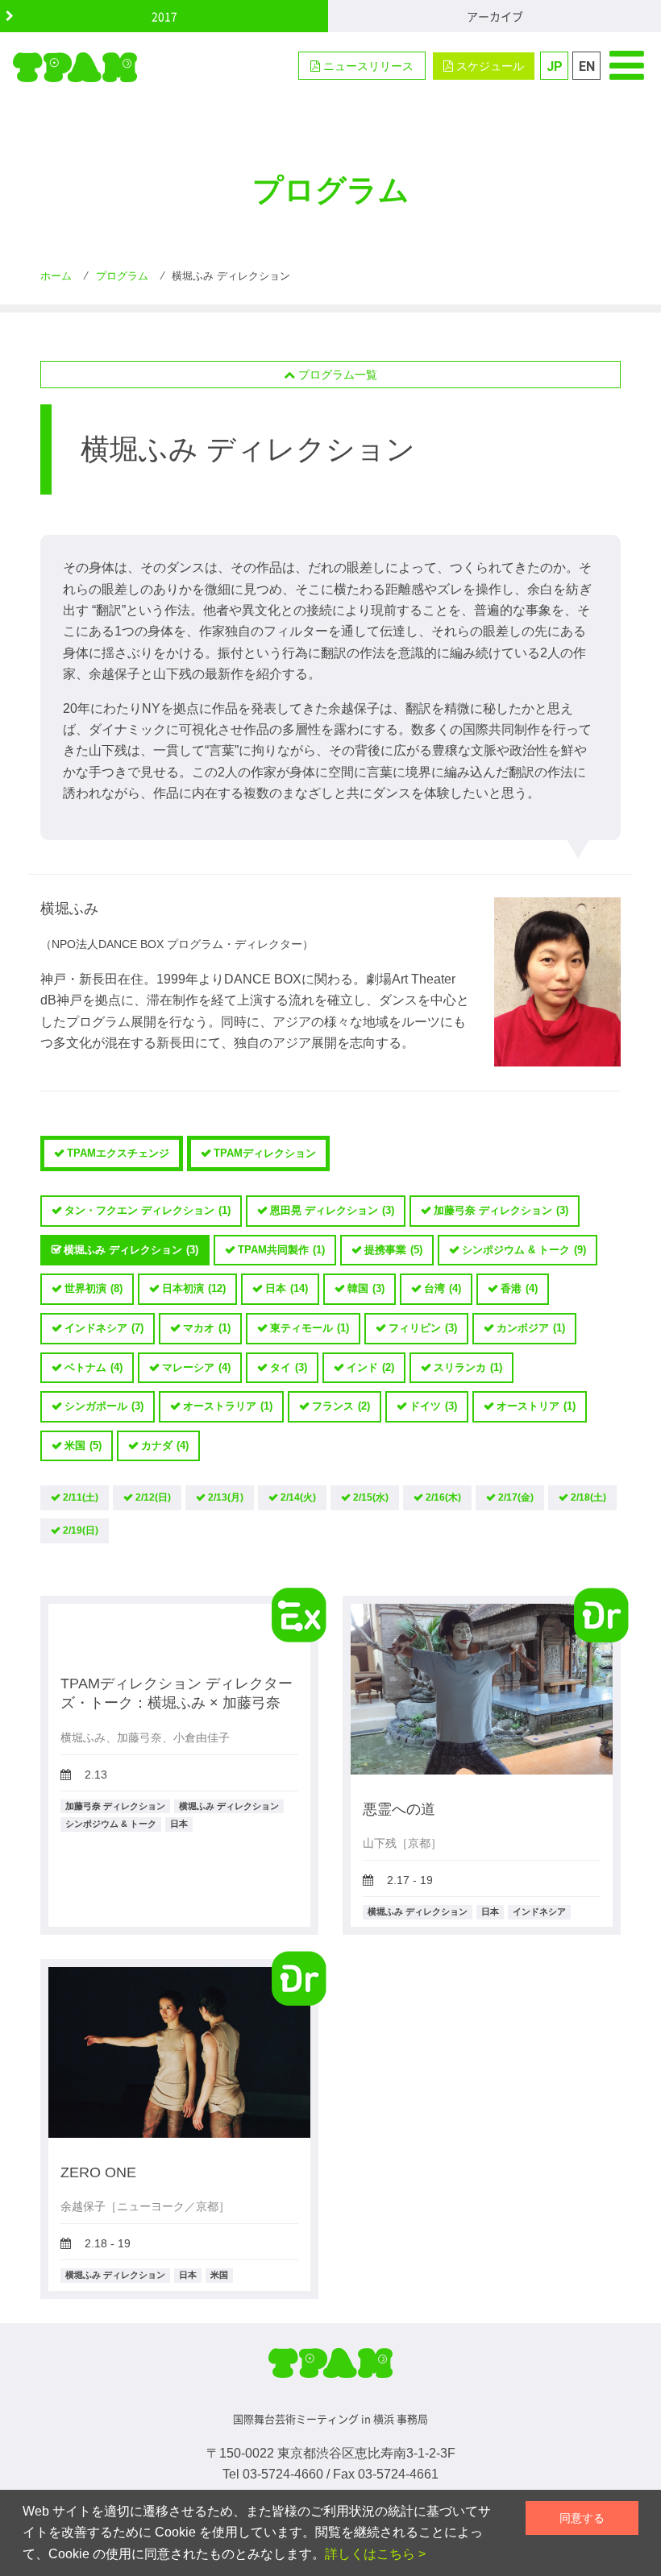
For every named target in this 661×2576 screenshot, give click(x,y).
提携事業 (393, 1250)
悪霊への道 (399, 1809)
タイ (289, 1367)
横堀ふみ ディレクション (131, 1250)
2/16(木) (443, 1497)
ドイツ (433, 1406)
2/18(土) (588, 1497)
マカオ (207, 1328)
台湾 (443, 1288)
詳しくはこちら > (375, 2554)
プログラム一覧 (336, 375)
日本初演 (194, 1288)
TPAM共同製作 (281, 1250)
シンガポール (104, 1406)
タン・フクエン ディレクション (148, 1210)
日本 (287, 1288)
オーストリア (536, 1406)
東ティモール (310, 1328)
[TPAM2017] (330, 2369)
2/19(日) (81, 1530)
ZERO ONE (98, 2172)
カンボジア (531, 1328)
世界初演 (94, 1288)
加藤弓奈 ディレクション (501, 1210)
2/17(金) (516, 1497)
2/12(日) (153, 1497)
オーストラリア (228, 1406)
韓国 (366, 1288)
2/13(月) (226, 1497)
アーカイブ (495, 16)
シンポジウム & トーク (524, 1250)
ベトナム (94, 1367)
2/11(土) (81, 1497)
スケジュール (488, 66)
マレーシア (196, 1367)
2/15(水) (371, 1497)
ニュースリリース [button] (367, 66)
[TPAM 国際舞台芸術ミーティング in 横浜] (75, 67)
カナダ (165, 1445)
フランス (341, 1406)
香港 (519, 1288)
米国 (83, 1445)
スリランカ (468, 1367)
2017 (164, 16)
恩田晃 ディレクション (332, 1210)
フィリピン (423, 1328)
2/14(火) (298, 1497)
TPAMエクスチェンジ (118, 1153)
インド (370, 1367)
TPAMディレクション (265, 1153)
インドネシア (104, 1328)
